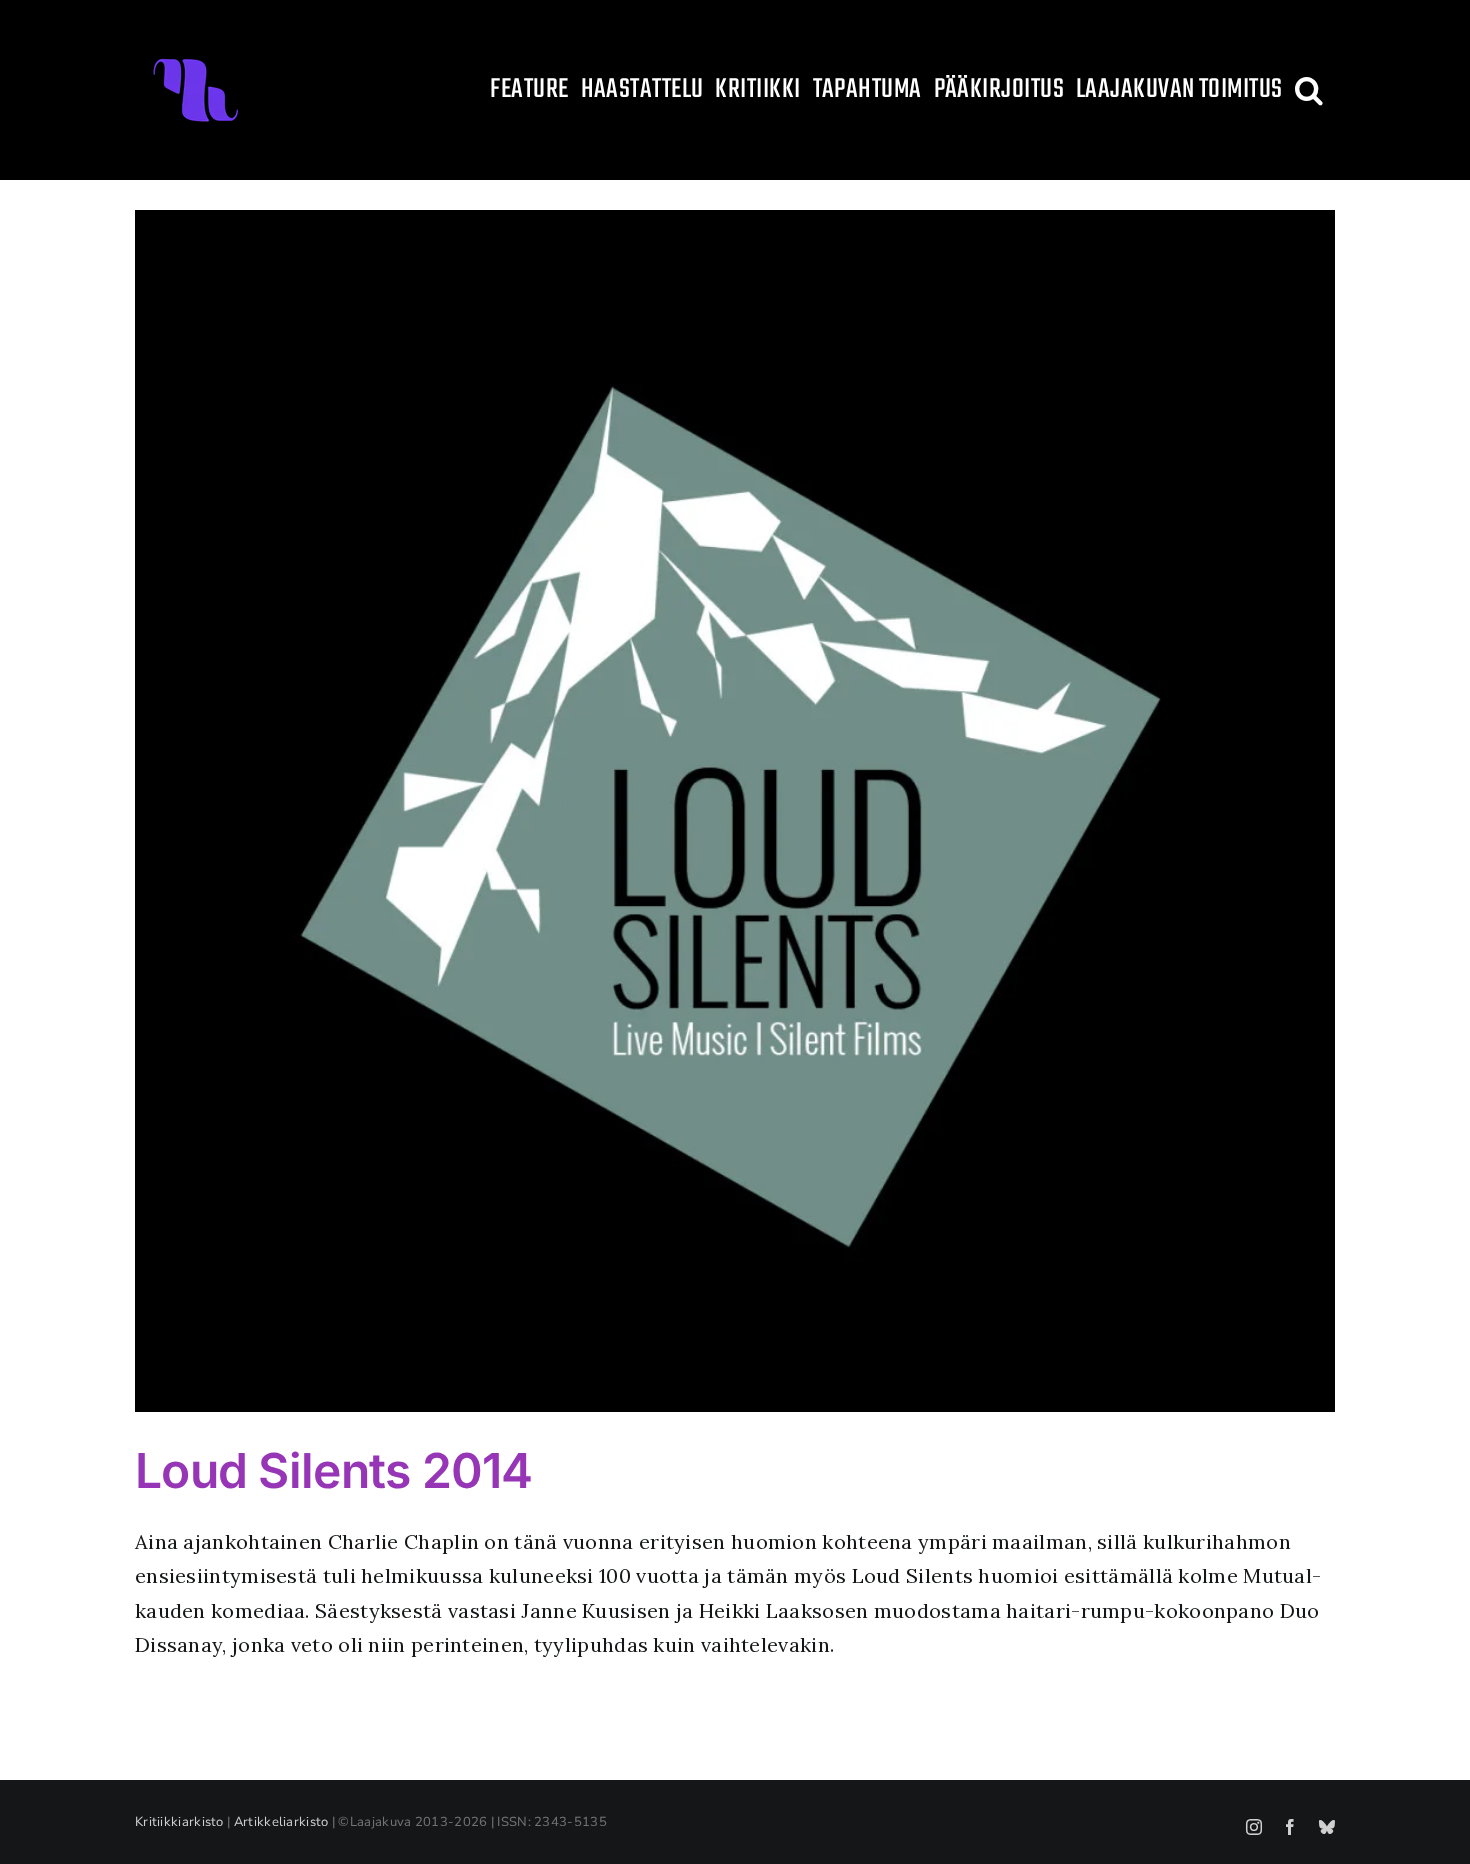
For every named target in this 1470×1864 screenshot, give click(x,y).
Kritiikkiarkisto (179, 1822)
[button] (1309, 90)
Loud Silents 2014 (334, 1470)
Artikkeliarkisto (281, 1822)
